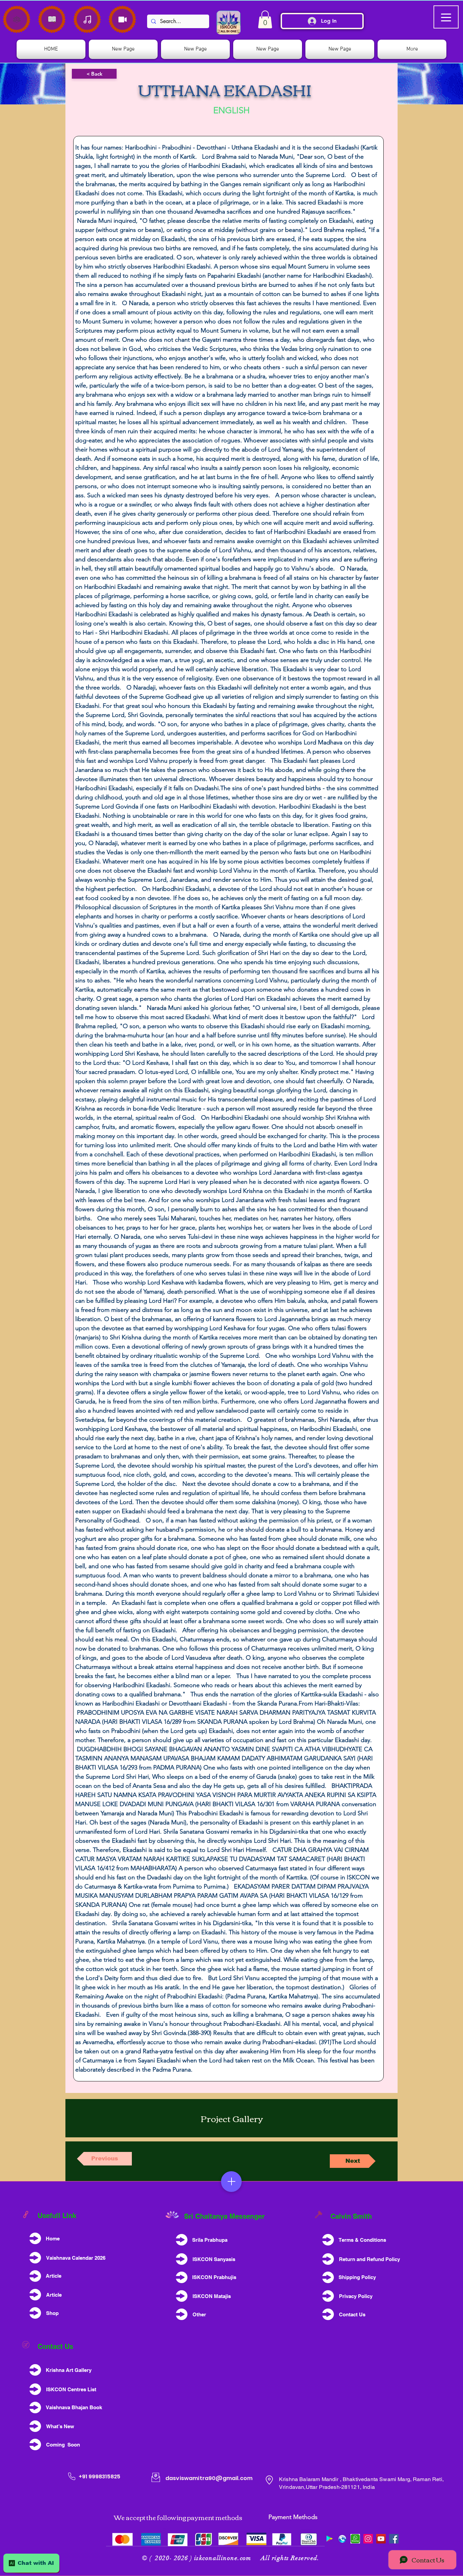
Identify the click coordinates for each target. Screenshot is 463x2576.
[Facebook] (394, 2539)
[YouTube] (381, 2539)
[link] (265, 19)
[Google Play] (329, 2539)
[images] (355, 2539)
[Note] (17, 19)
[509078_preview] (342, 2539)
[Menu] (231, 2182)
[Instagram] (368, 2539)
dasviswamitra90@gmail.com (209, 2478)
